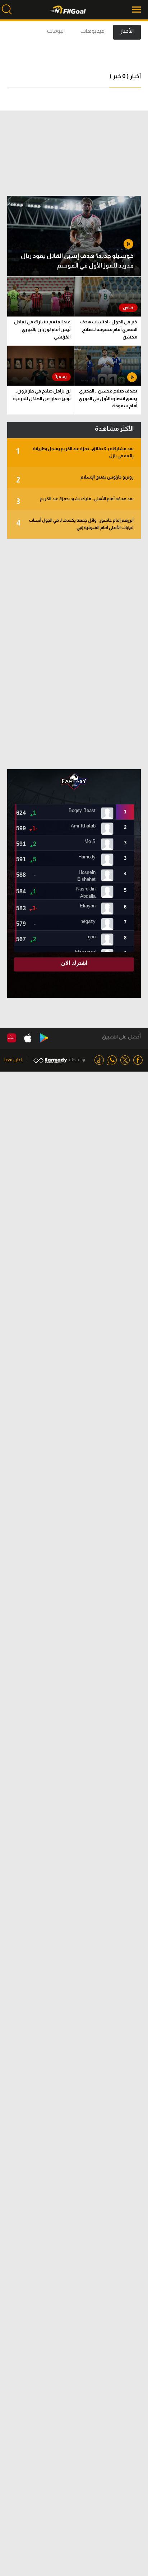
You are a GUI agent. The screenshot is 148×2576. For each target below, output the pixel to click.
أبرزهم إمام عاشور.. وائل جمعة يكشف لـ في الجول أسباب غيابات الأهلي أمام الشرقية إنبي (75, 524)
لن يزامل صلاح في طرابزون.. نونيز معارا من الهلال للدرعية (42, 395)
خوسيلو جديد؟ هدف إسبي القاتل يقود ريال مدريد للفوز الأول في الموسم (77, 261)
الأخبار (127, 31)
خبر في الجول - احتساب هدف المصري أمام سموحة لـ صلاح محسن (109, 329)
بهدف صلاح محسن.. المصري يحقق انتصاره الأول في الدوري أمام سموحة (108, 398)
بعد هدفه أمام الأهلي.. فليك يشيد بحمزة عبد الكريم (75, 501)
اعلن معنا (13, 1060)
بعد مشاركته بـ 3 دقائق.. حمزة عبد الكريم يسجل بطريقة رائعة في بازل (75, 452)
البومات (56, 31)
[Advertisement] (74, 654)
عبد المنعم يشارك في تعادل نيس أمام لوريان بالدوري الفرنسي (42, 329)
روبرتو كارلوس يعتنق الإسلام (75, 479)
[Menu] (137, 10)
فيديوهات (92, 31)
